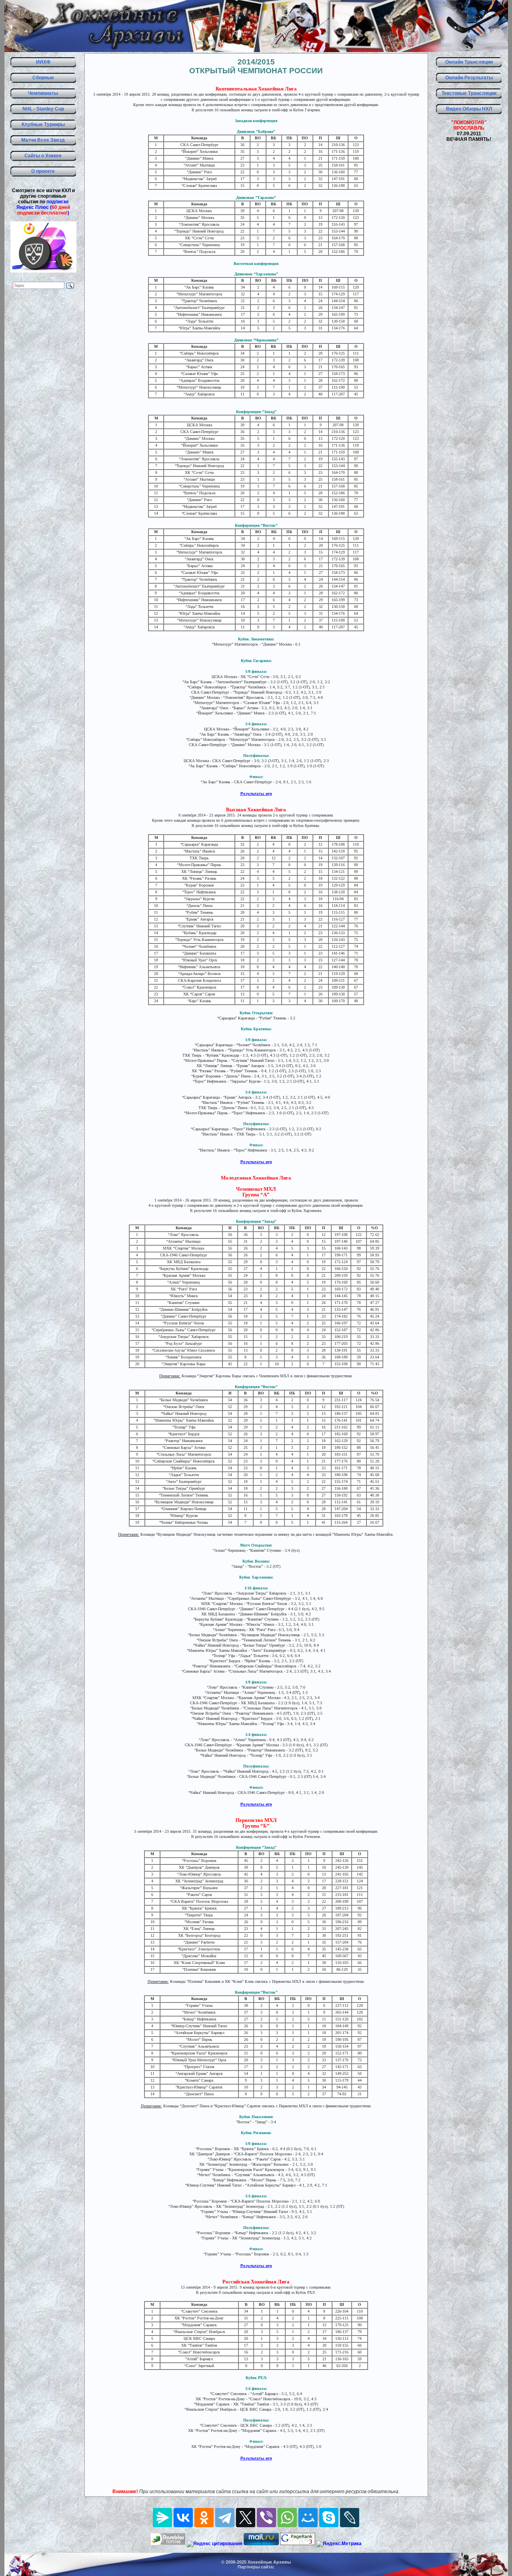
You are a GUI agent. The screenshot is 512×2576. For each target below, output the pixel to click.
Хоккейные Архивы (269, 2562)
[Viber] (266, 2518)
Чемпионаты (43, 93)
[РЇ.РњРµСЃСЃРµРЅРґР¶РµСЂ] (162, 2518)
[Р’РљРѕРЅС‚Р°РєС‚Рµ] (183, 2518)
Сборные (43, 78)
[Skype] (329, 2518)
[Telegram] (225, 2518)
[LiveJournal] (350, 2518)
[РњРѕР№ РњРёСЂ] (308, 2518)
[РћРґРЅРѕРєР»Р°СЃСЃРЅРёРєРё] (204, 2518)
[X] (246, 2518)
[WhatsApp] (287, 2518)
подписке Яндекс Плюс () (43, 207)
